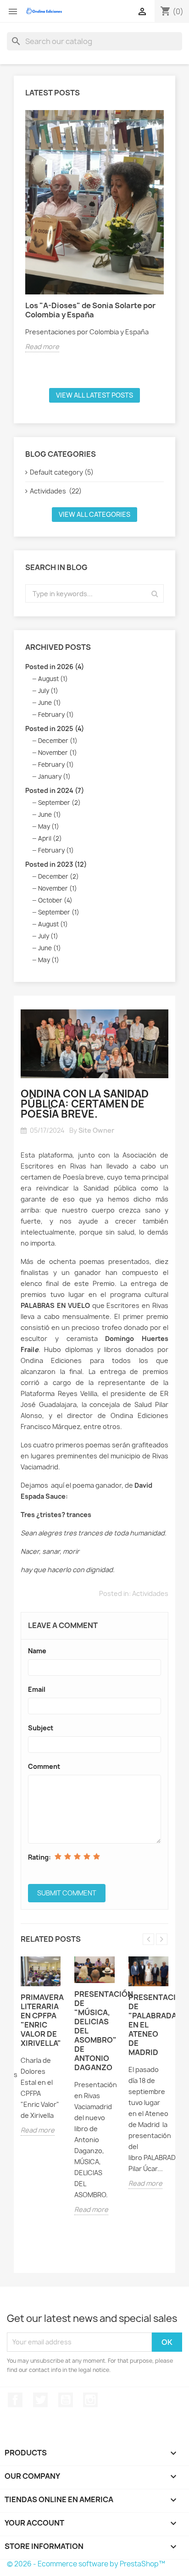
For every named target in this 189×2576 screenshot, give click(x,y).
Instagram (90, 2400)
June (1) (50, 703)
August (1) (53, 679)
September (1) (59, 912)
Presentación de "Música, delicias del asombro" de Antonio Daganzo (94, 2031)
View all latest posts (94, 395)
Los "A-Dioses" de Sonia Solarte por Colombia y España (90, 310)
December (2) (58, 876)
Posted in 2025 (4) (55, 728)
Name (37, 1651)
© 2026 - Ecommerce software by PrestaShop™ (86, 2564)
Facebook (15, 2400)
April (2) (50, 838)
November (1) (58, 753)
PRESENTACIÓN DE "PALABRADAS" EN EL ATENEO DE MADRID (148, 2025)
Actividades (150, 1593)
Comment (44, 1766)
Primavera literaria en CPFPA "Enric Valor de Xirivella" (41, 2020)
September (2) (59, 803)
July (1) (48, 691)
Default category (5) (62, 472)
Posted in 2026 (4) (55, 667)
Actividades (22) (56, 491)
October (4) (55, 900)
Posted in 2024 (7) (55, 790)
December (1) (58, 741)
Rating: (39, 1857)
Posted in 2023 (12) (56, 864)
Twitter (40, 2400)
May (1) (49, 826)
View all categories (94, 514)
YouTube (66, 2400)
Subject (41, 1728)
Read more (42, 346)
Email (37, 1689)
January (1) (54, 776)
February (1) (56, 715)
